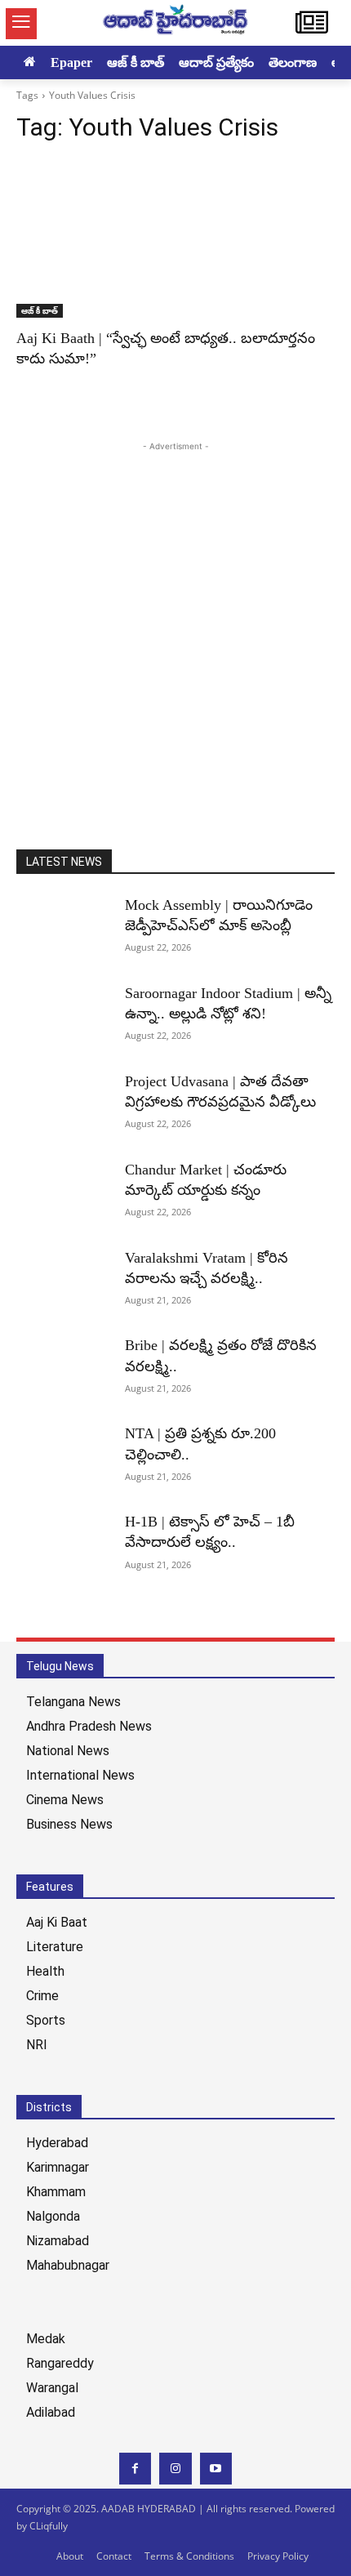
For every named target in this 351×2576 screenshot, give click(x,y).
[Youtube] (216, 2469)
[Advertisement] (175, 631)
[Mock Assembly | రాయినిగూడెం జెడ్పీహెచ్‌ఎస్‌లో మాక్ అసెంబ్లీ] (64, 929)
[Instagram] (175, 2469)
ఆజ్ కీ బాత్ (40, 310)
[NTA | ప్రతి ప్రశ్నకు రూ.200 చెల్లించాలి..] (64, 1457)
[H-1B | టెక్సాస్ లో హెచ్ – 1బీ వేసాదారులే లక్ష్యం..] (64, 1545)
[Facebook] (135, 2469)
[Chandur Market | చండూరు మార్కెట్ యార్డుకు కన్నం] (64, 1193)
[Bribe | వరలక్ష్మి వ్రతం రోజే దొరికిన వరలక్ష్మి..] (64, 1369)
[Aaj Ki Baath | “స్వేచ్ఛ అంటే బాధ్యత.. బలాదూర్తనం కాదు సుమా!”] (175, 238)
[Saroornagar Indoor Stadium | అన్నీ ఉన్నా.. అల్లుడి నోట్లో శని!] (64, 1017)
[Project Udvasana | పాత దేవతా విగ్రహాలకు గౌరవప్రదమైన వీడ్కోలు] (64, 1105)
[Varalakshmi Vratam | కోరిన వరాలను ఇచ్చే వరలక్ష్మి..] (64, 1281)
